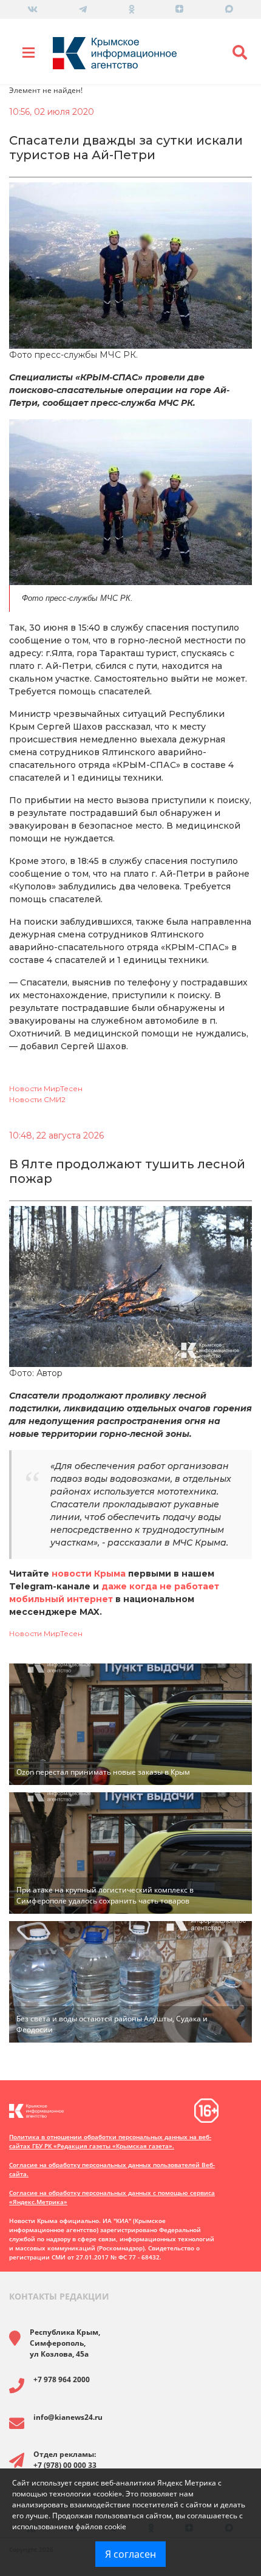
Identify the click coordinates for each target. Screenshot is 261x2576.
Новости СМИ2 (37, 1099)
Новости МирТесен (46, 1088)
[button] (240, 53)
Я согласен (130, 2554)
